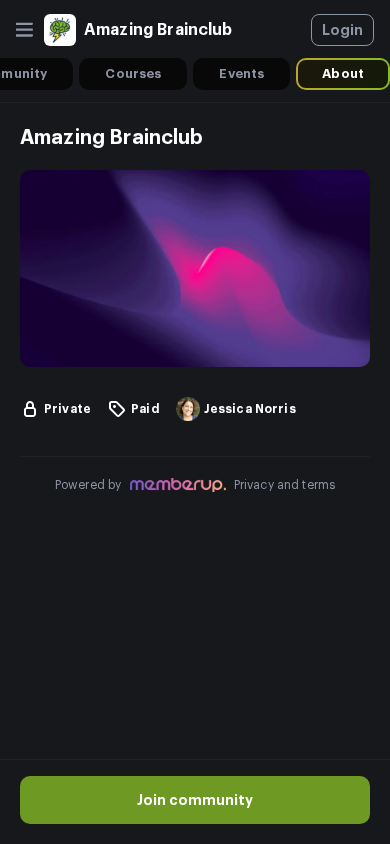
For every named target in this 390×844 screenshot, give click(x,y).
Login (342, 30)
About (343, 73)
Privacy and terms (285, 485)
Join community (195, 800)
